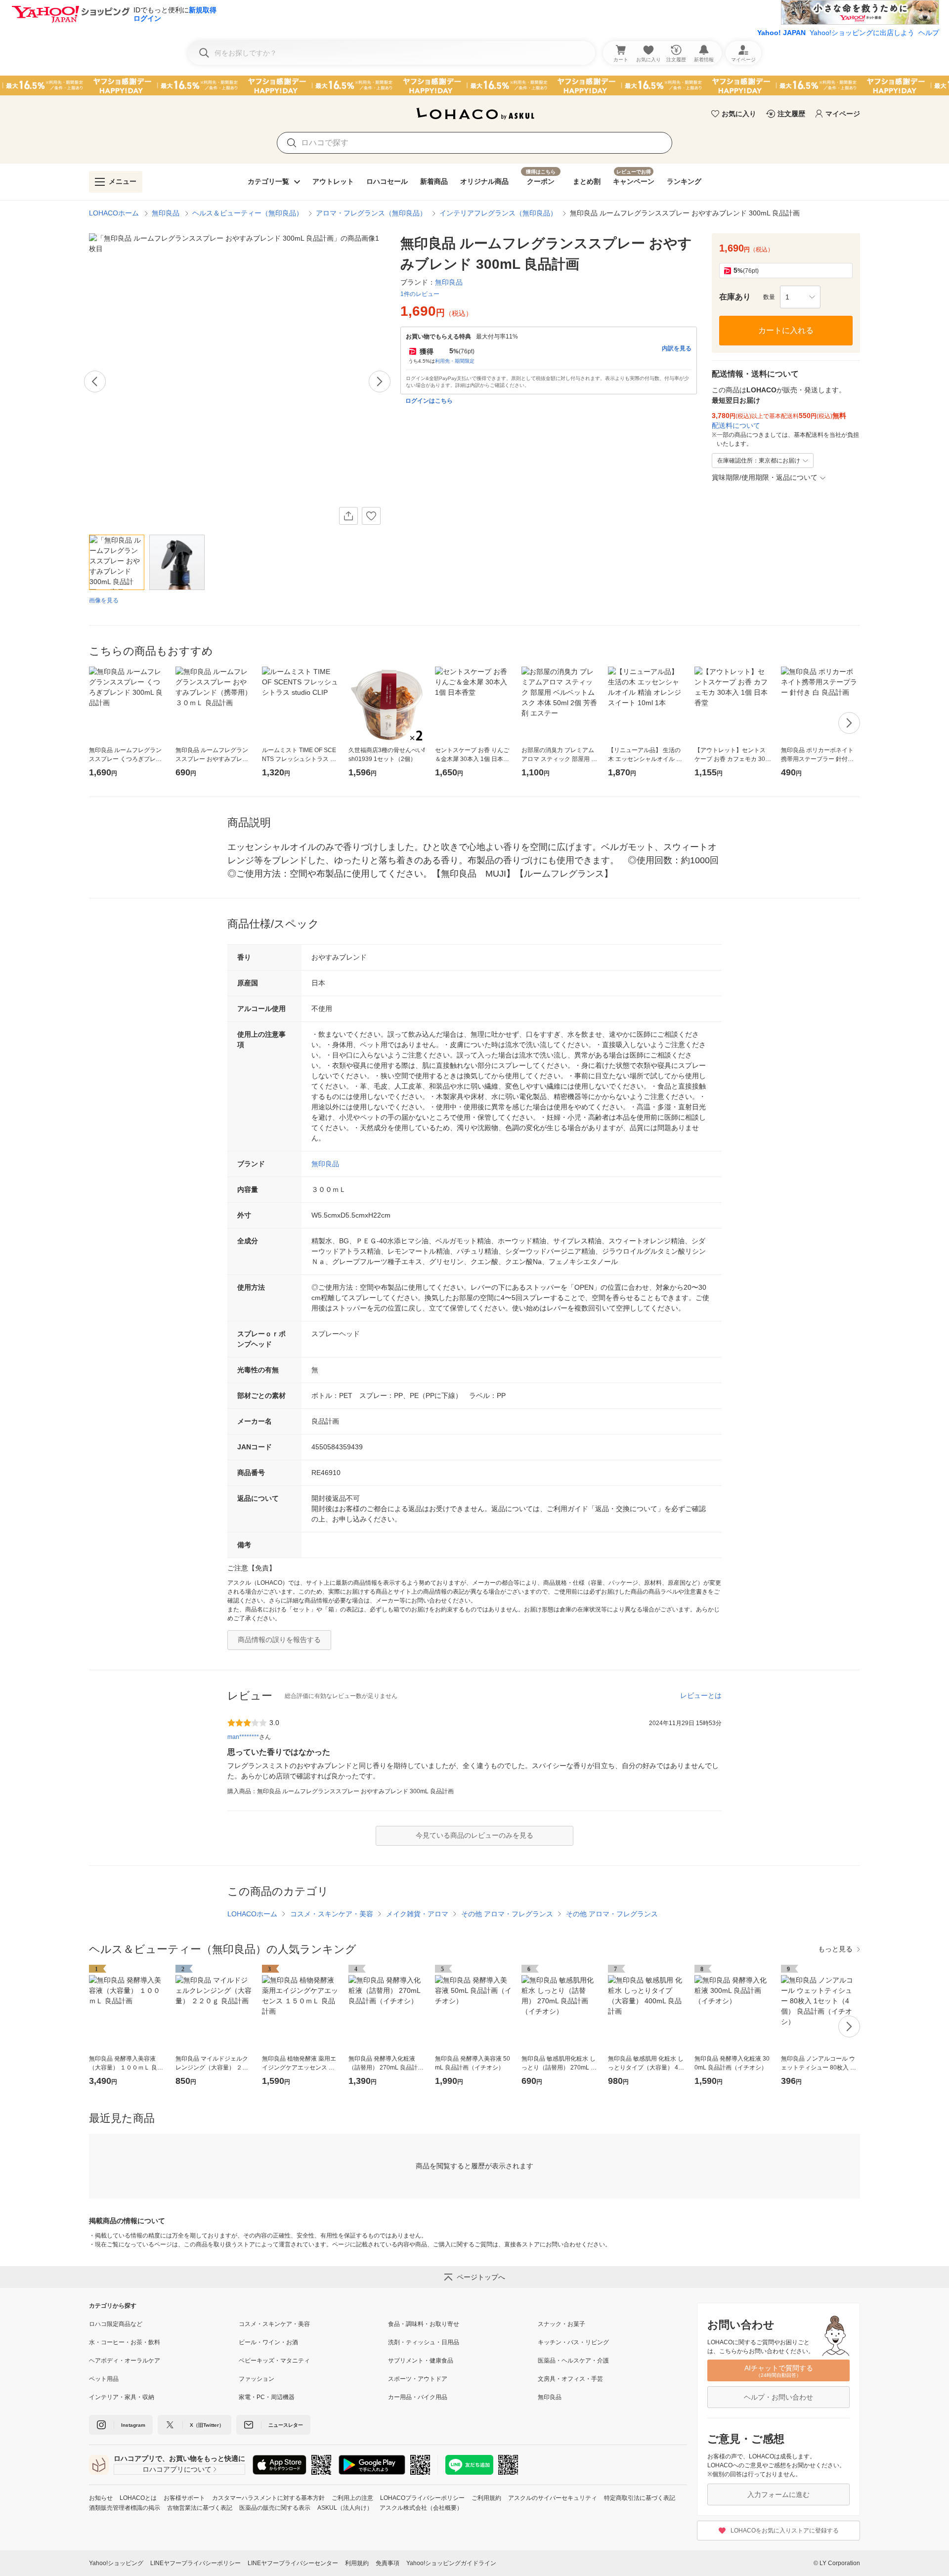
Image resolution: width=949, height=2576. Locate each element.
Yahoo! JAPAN (781, 33)
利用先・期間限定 (455, 361)
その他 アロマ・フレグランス (507, 1914)
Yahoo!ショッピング (116, 2563)
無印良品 (166, 213)
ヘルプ (929, 33)
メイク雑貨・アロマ (417, 1914)
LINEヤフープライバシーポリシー (195, 2563)
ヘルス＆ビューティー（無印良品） (248, 213)
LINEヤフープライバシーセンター (293, 2563)
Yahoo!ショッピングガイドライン (451, 2563)
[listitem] (164, 2324)
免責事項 (388, 2563)
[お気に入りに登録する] (371, 516)
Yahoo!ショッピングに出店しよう (862, 33)
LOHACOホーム (114, 213)
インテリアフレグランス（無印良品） (498, 213)
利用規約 (357, 2563)
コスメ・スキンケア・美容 (332, 1914)
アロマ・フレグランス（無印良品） (371, 213)
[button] (800, 297)
